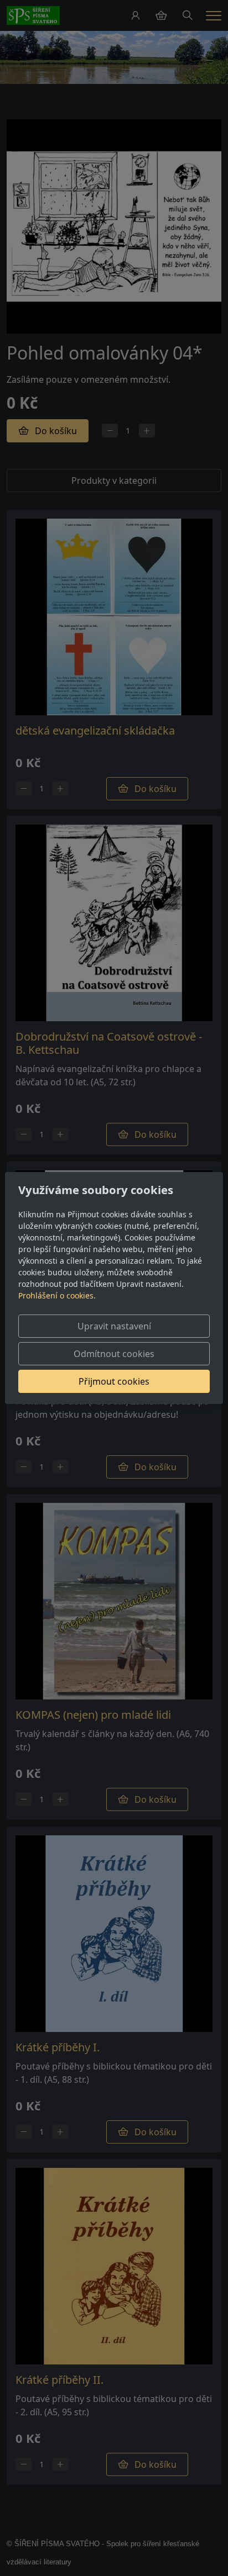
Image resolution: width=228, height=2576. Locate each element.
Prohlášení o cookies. (57, 1295)
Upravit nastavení (114, 1326)
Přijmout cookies (114, 1381)
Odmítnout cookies (114, 1354)
